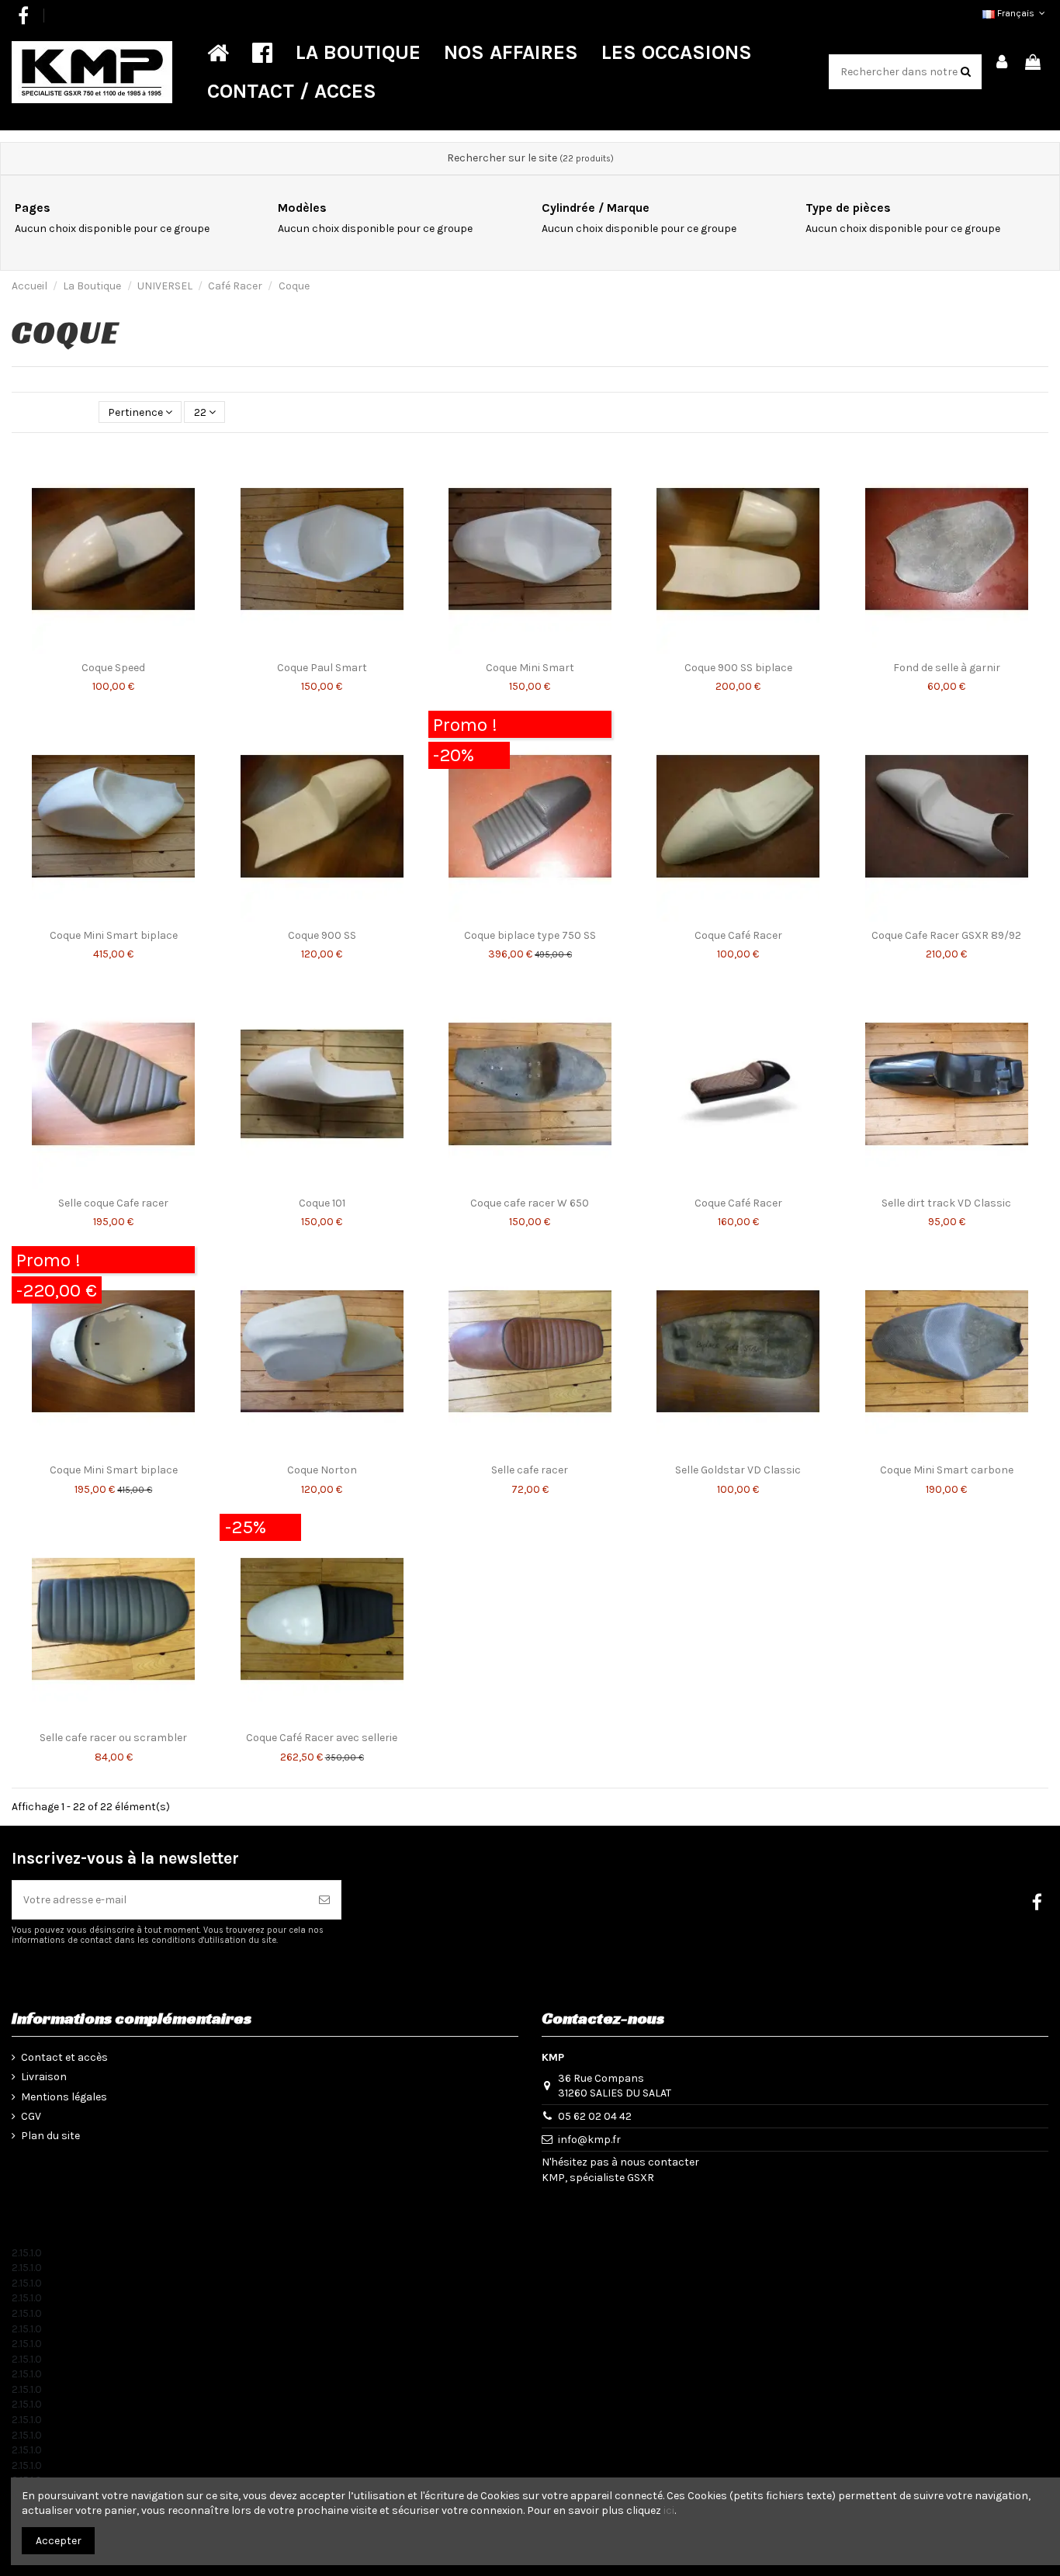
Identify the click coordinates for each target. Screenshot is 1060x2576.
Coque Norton (322, 1470)
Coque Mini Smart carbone (947, 1470)
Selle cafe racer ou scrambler (113, 1738)
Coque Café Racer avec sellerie (322, 1738)
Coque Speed (113, 668)
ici (669, 2510)
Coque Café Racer (738, 935)
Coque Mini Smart (530, 668)
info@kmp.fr (589, 2140)
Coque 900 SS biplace (738, 668)
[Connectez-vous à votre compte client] (1003, 63)
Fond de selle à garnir (947, 668)
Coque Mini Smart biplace (114, 935)
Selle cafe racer (530, 1470)
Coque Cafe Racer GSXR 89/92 (946, 935)
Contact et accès (64, 2057)
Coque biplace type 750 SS (530, 935)
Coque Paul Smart (322, 668)
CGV (31, 2116)
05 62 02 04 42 (595, 2116)
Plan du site (50, 2136)
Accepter (59, 2541)
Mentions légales (64, 2097)
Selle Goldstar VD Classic (738, 1470)
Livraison (44, 2077)
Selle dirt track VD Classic (946, 1203)
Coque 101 (322, 1203)
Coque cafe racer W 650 (530, 1203)
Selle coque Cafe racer (113, 1203)
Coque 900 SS (322, 935)
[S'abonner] (324, 1900)
